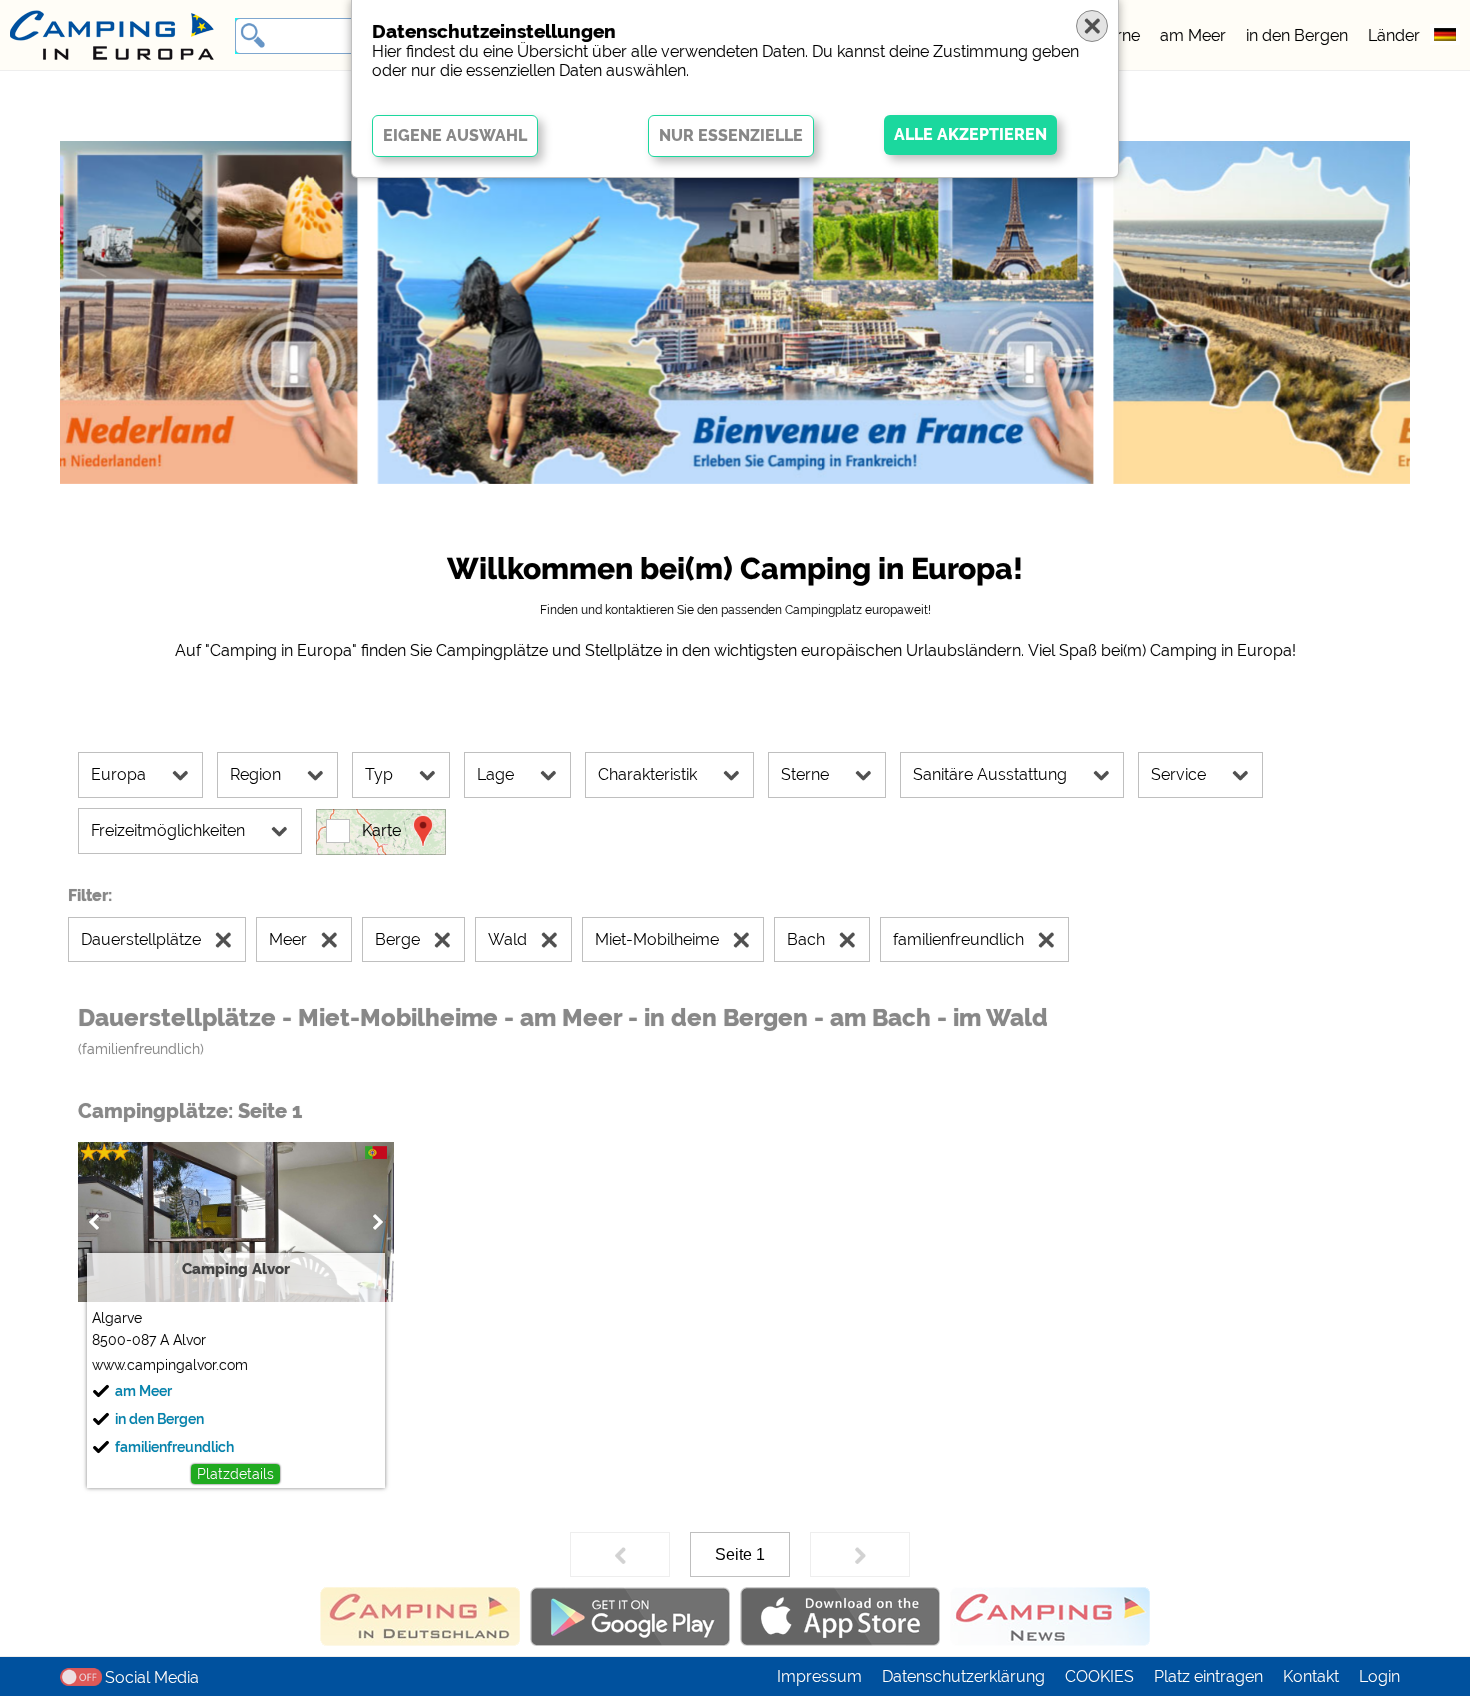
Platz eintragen (1208, 1676)
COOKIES (1099, 1676)
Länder (1394, 35)
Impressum (819, 1676)
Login (1379, 1676)
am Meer (1193, 35)
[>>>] (860, 1554)
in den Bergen (1297, 35)
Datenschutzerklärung (963, 1676)
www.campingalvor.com (170, 1365)
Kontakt (1311, 1676)
